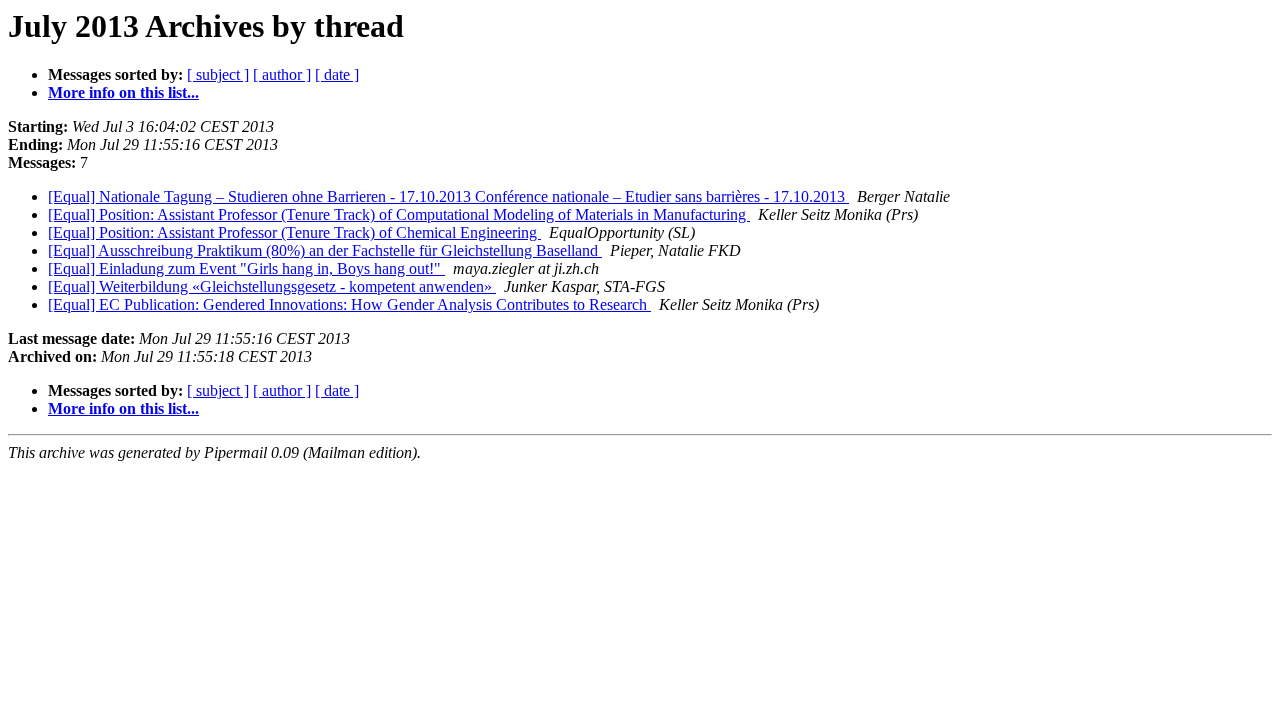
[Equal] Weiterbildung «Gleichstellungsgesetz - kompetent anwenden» (272, 286)
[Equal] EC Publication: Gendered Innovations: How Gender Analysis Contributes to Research (349, 304)
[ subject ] (218, 74)
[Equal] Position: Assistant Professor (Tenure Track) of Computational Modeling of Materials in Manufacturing (399, 214)
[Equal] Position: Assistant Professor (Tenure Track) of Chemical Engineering (294, 232)
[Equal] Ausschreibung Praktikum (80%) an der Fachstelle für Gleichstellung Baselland (325, 250)
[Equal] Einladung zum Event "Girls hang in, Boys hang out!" (246, 268)
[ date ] (337, 74)
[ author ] (282, 74)
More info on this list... (123, 92)
